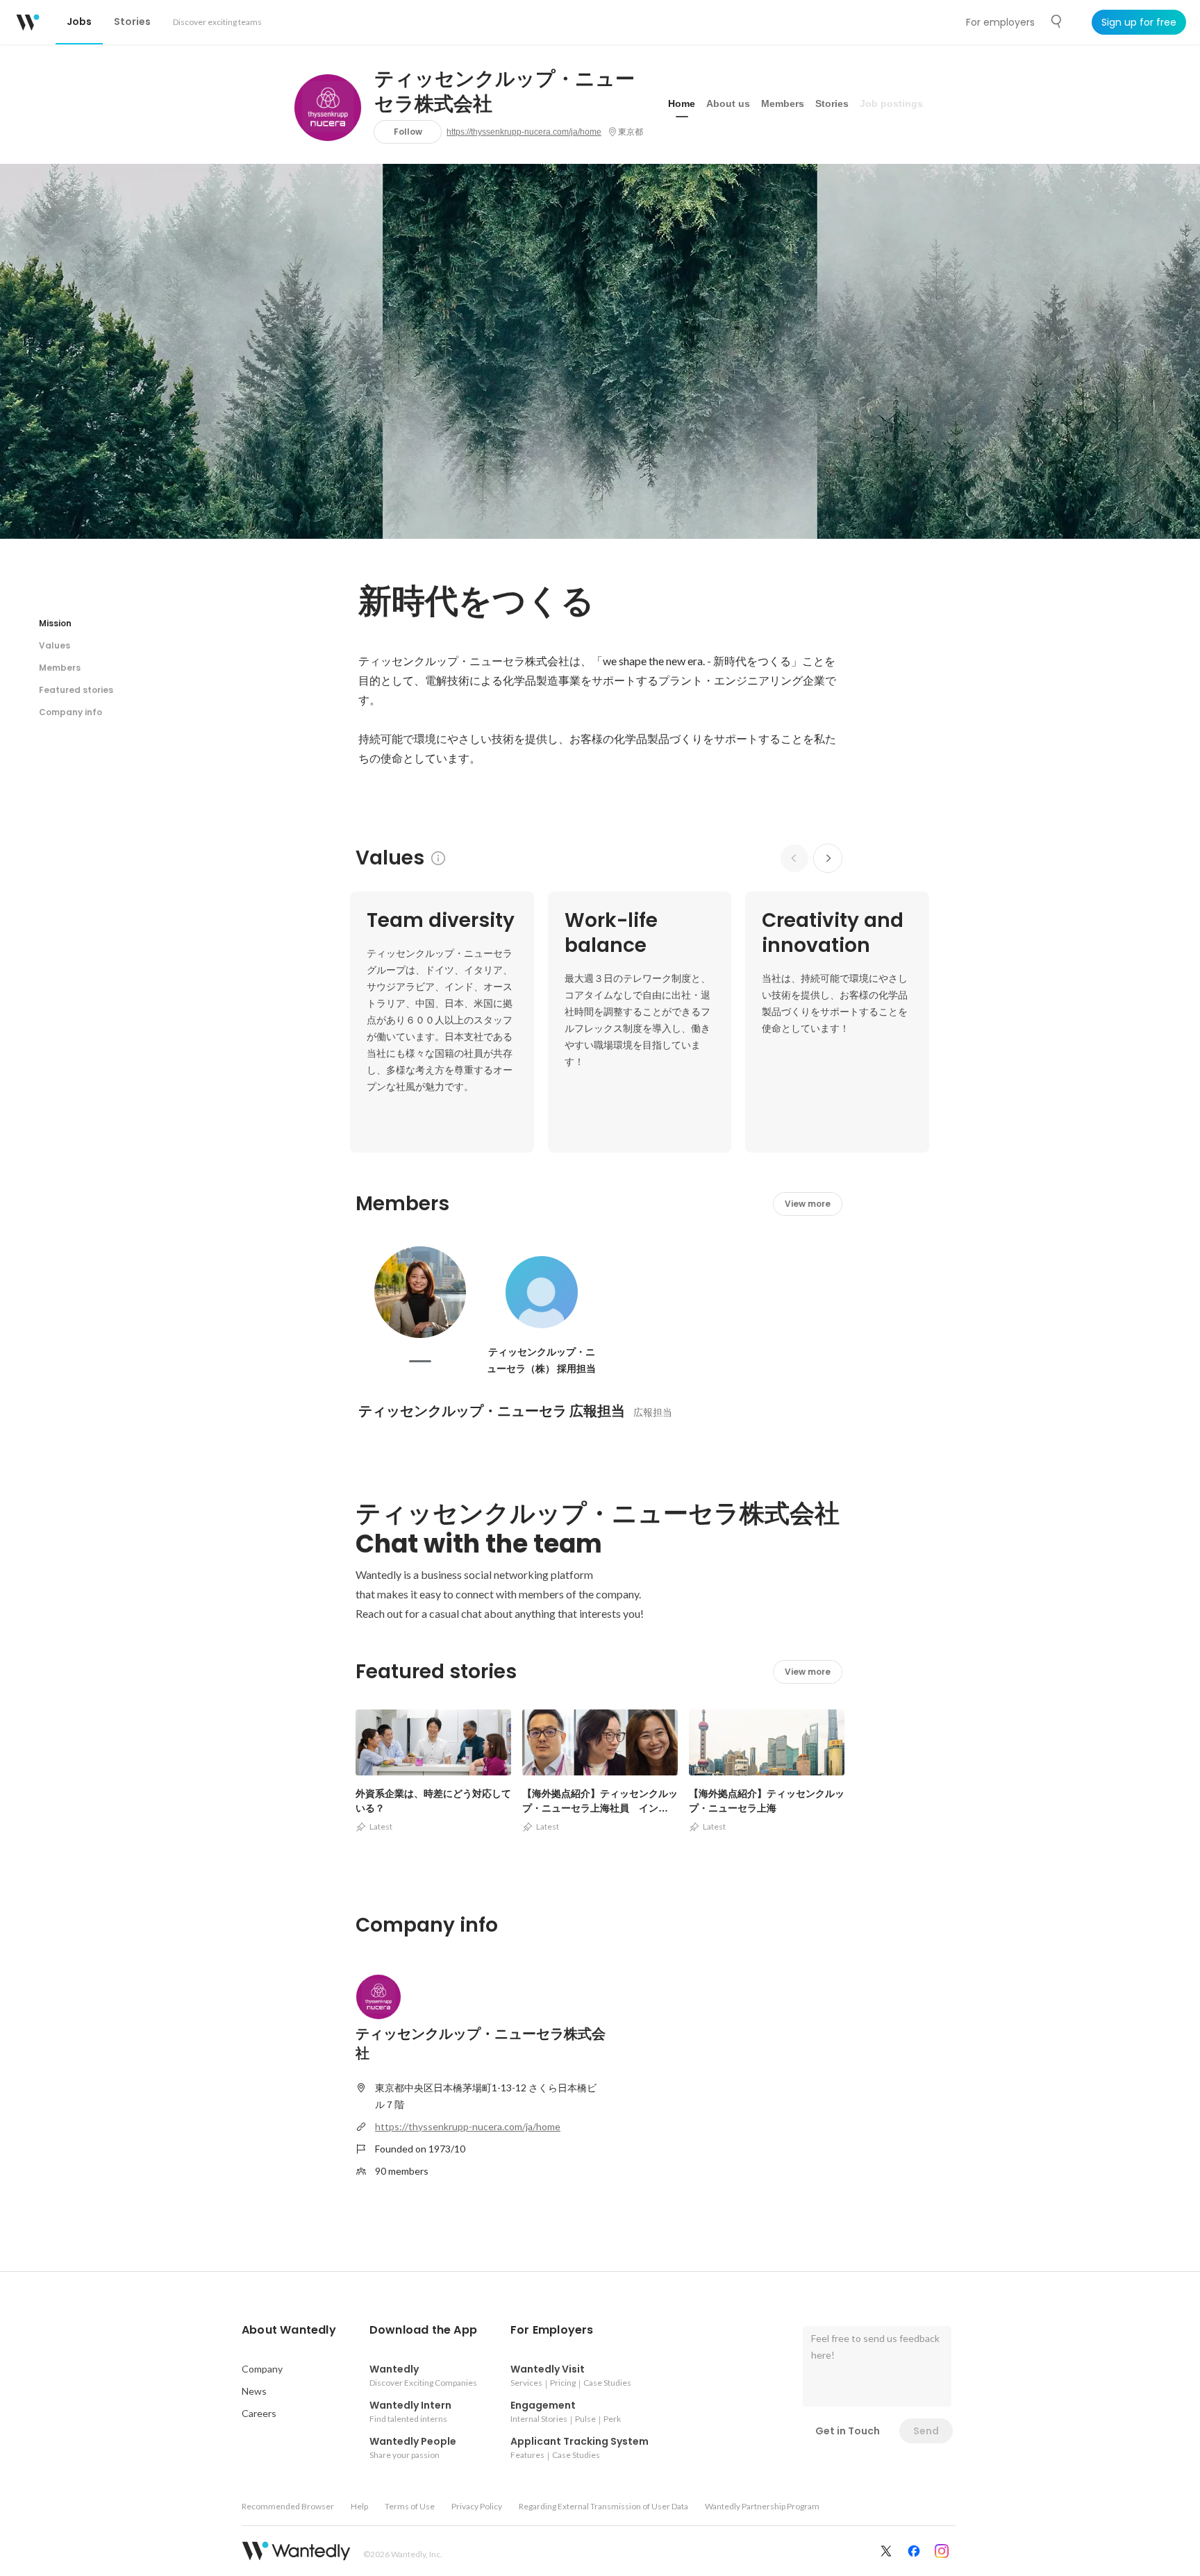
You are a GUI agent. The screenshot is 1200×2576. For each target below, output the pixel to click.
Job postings (891, 103)
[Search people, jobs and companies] (1057, 22)
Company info (70, 712)
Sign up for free (1139, 22)
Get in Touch (848, 2431)
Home (682, 103)
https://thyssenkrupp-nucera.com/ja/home (524, 132)
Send (926, 2431)
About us (728, 103)
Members (783, 103)
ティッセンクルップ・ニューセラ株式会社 (505, 92)
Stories (832, 103)
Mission (55, 623)
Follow (408, 132)
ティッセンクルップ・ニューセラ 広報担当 (492, 1411)
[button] (289, 2330)
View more (808, 1204)
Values (55, 645)
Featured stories (76, 690)
